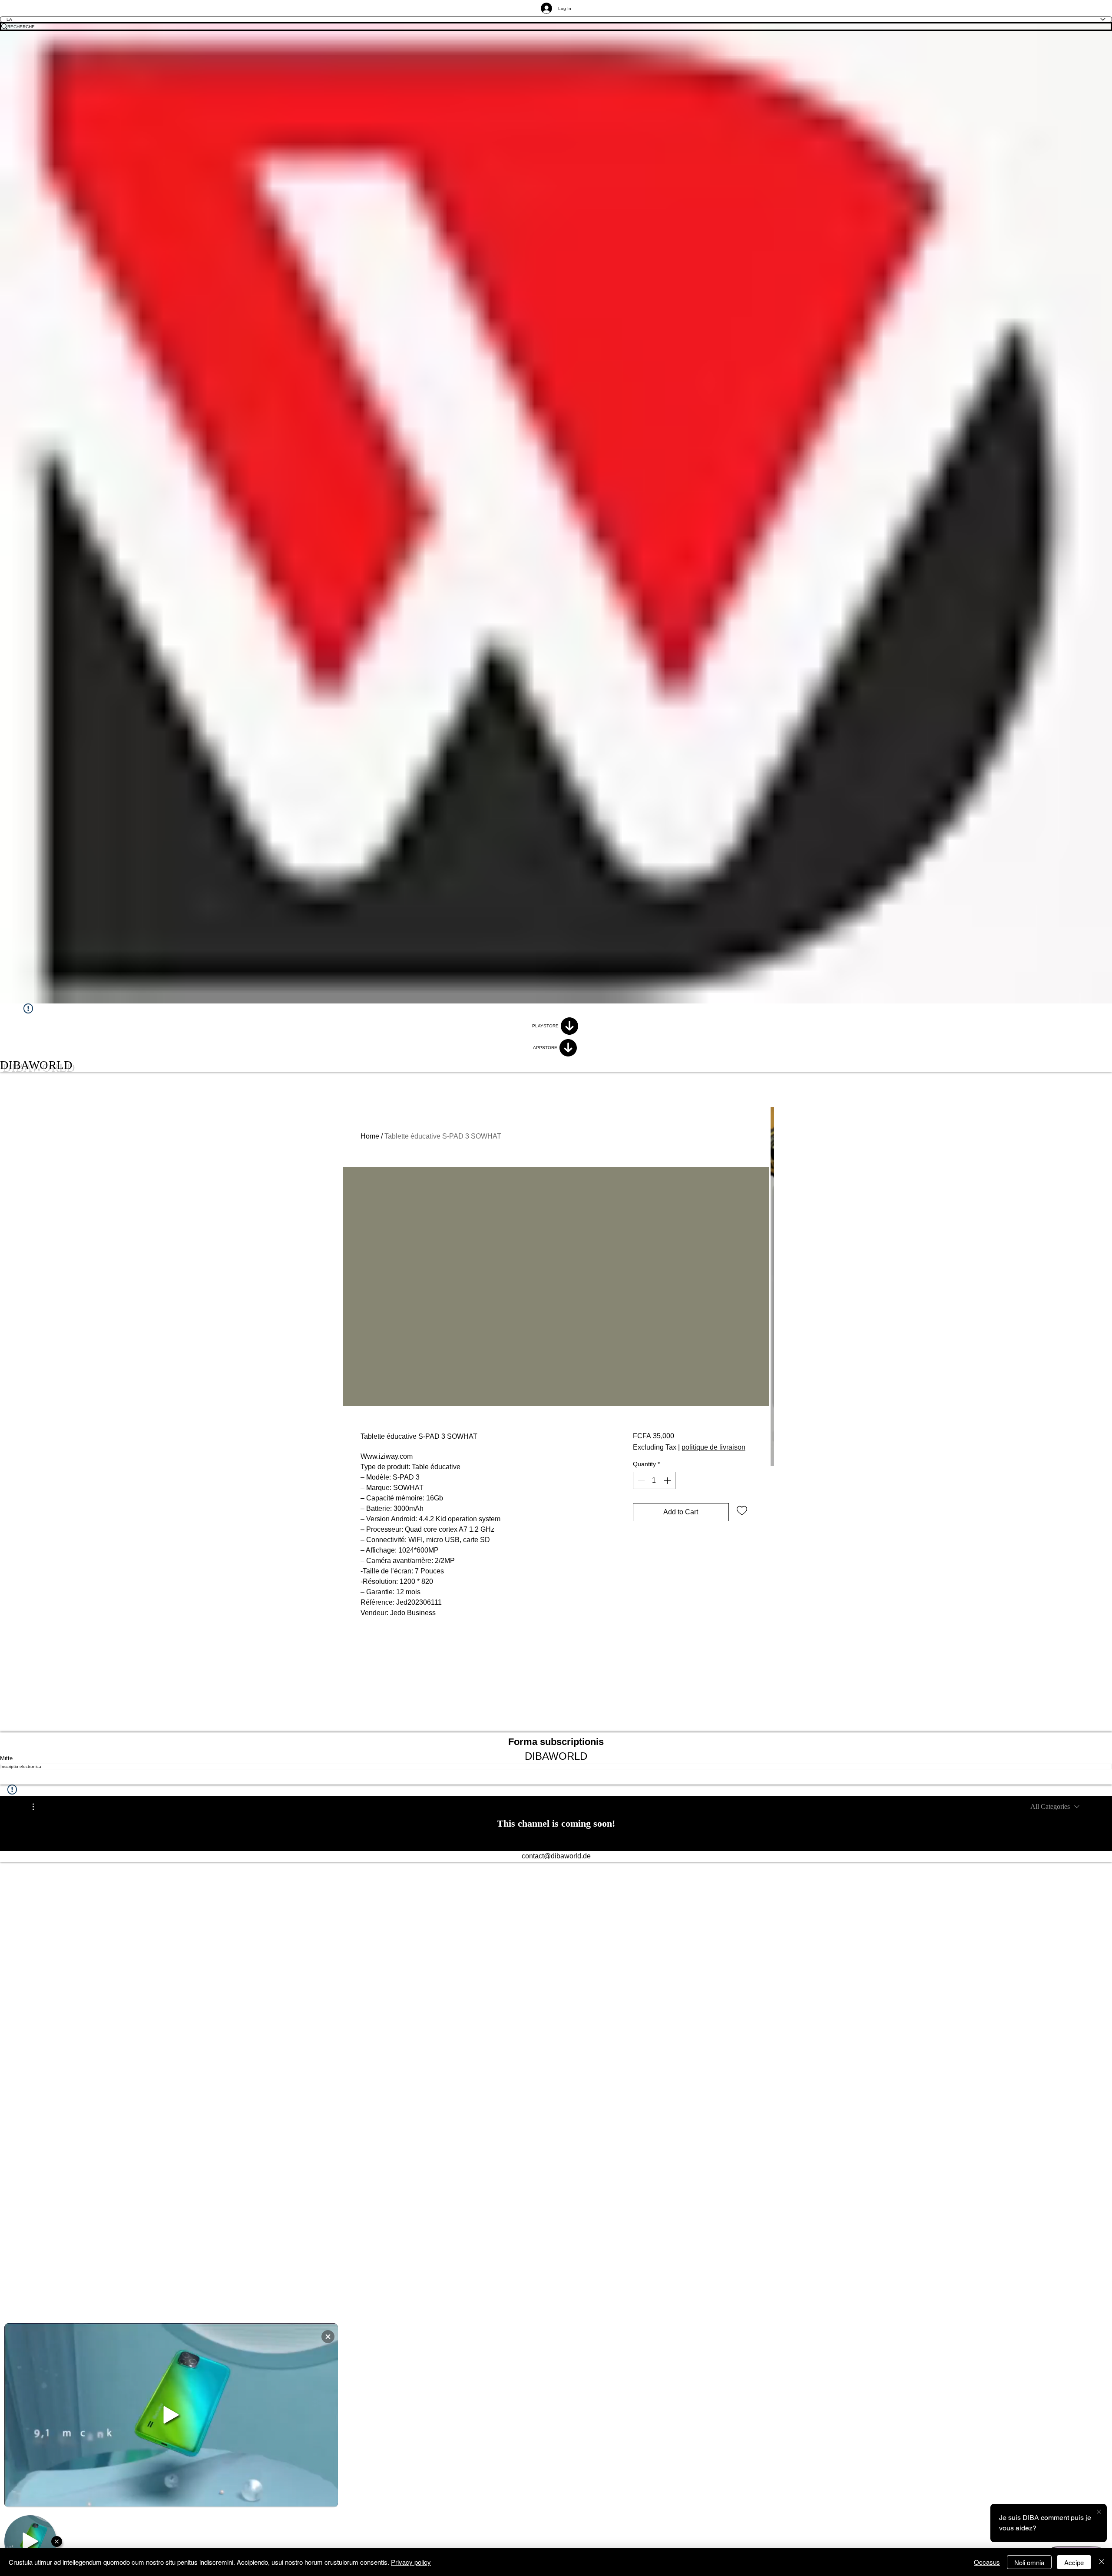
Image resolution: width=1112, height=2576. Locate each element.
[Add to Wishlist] (742, 1510)
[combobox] (1055, 1807)
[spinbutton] (654, 1480)
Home (370, 1136)
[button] (38, 1807)
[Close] (1102, 2562)
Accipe (1074, 2562)
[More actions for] (38, 1807)
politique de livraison (713, 1447)
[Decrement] (640, 1480)
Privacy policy (411, 2562)
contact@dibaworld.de (556, 1856)
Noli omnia (1029, 2562)
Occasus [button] (987, 2562)
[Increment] (668, 1480)
